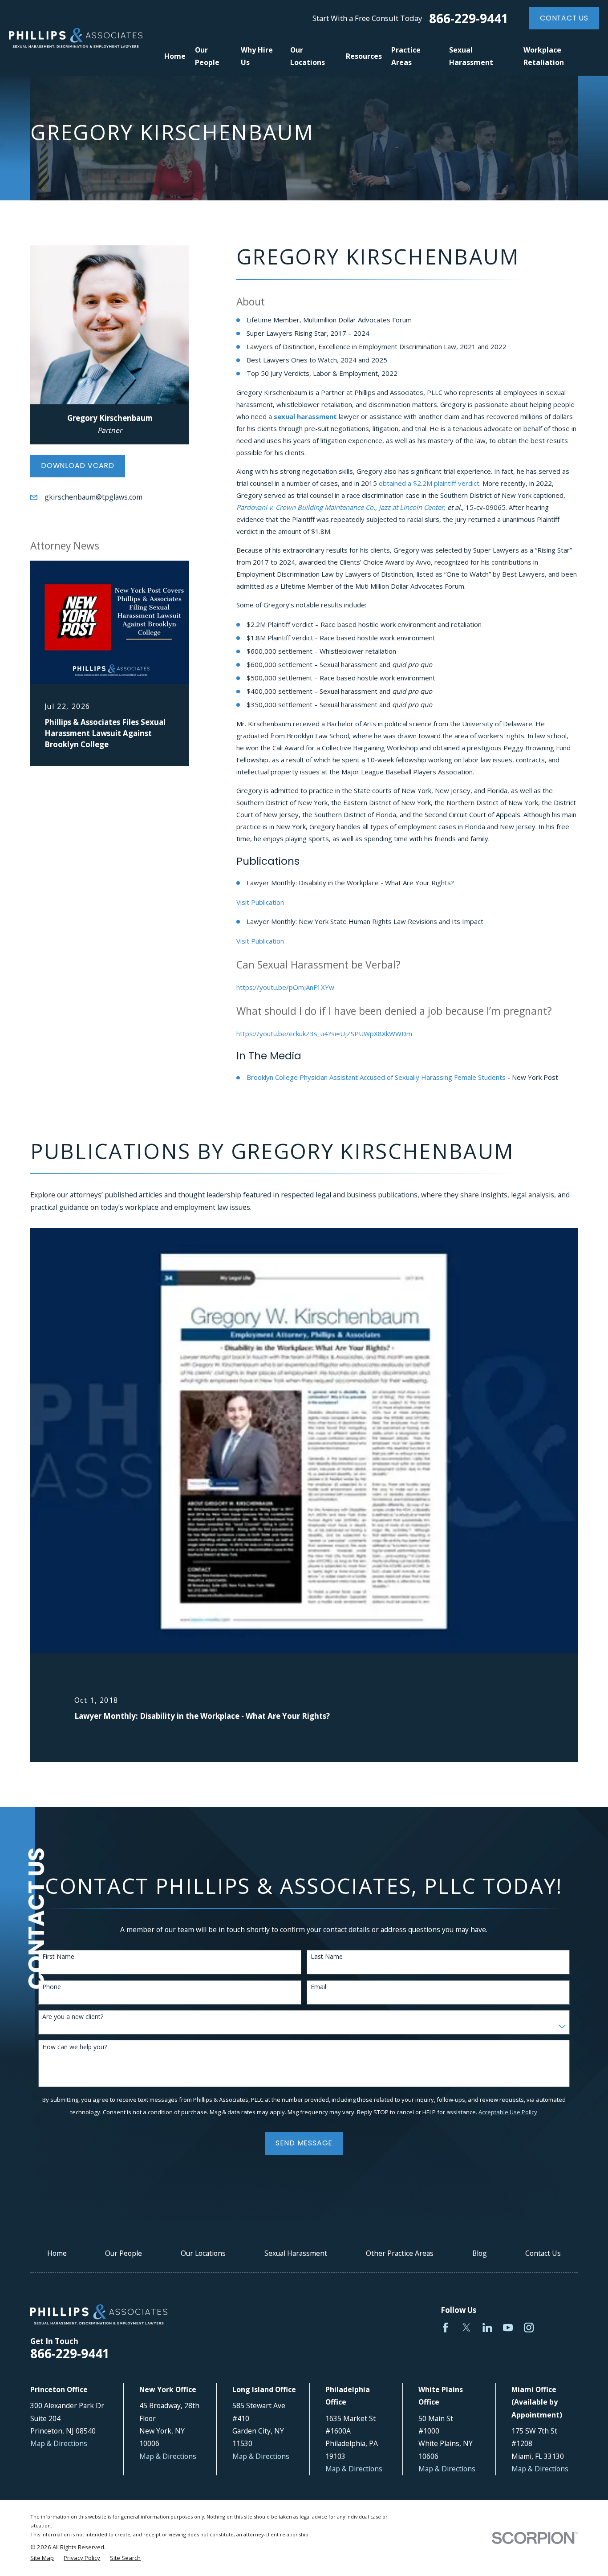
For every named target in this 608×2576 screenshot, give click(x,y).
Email (318, 1987)
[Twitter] (466, 2328)
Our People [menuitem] (207, 56)
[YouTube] (508, 2328)
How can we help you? (75, 2047)
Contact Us (564, 18)
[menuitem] (42, 2558)
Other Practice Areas (400, 2253)
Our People (124, 2253)
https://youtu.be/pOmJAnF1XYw (285, 987)
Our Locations (203, 2253)
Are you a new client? (73, 2017)
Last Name (327, 1957)
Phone (52, 1987)
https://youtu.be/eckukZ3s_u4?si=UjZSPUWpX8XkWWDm (324, 1034)
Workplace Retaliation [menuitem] (544, 56)
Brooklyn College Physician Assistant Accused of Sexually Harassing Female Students (376, 1077)
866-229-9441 (469, 18)
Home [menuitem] (175, 56)
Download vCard (78, 466)
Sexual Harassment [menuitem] (471, 56)
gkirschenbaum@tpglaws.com (93, 497)
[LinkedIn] (487, 2328)
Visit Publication (260, 902)
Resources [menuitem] (364, 56)
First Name (58, 1957)
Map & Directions (59, 2443)
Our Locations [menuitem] (308, 56)
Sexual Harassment (296, 2253)
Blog (480, 2253)
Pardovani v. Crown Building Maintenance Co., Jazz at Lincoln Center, (341, 507)
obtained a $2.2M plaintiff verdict (429, 483)
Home (57, 2253)
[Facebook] (446, 2328)
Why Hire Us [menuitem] (257, 56)
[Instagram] (529, 2328)
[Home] (76, 38)
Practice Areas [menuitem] (406, 56)
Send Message (304, 2143)
